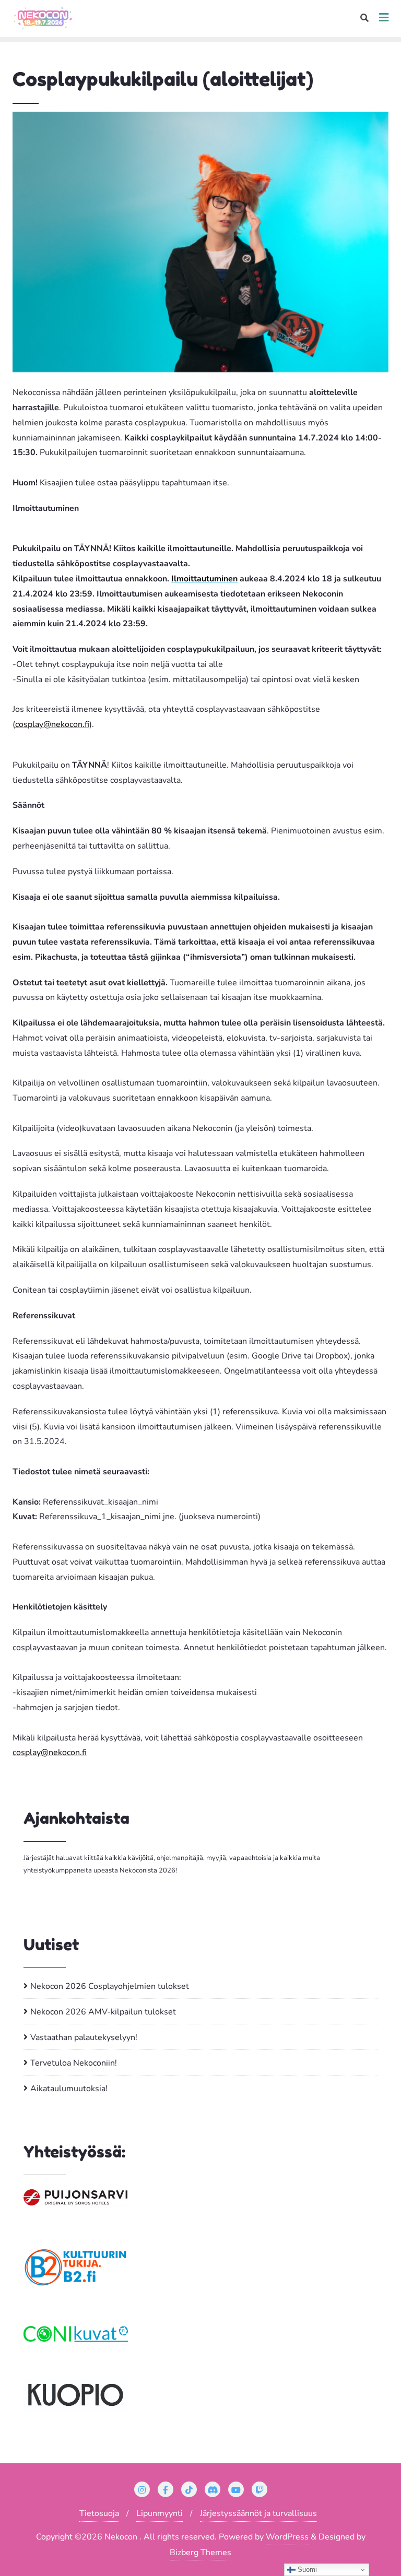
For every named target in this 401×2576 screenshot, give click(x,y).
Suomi (306, 2569)
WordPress (287, 2537)
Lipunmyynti (160, 2513)
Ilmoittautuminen (204, 579)
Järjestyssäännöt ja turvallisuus (258, 2513)
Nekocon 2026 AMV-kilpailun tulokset (103, 2012)
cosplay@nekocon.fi (52, 724)
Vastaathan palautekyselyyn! (84, 2037)
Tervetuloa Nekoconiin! (74, 2063)
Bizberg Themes (200, 2553)
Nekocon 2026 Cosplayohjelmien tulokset (110, 1986)
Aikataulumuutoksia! (69, 2089)
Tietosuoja (99, 2513)
